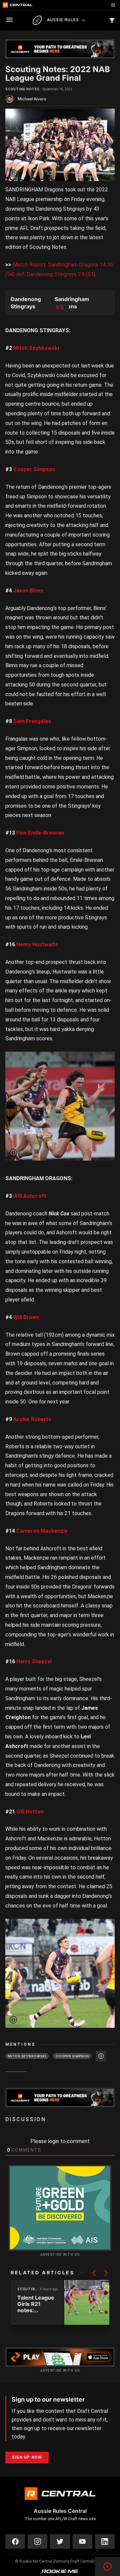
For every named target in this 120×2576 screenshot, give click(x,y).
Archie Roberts (32, 1419)
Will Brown (26, 1317)
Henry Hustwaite (37, 944)
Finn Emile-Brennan (40, 833)
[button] (94, 2273)
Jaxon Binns (28, 591)
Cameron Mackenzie (42, 1531)
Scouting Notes (22, 89)
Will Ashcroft (30, 1196)
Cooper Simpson (34, 469)
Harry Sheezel (34, 1661)
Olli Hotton (30, 1812)
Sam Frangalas (32, 721)
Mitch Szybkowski (36, 348)
